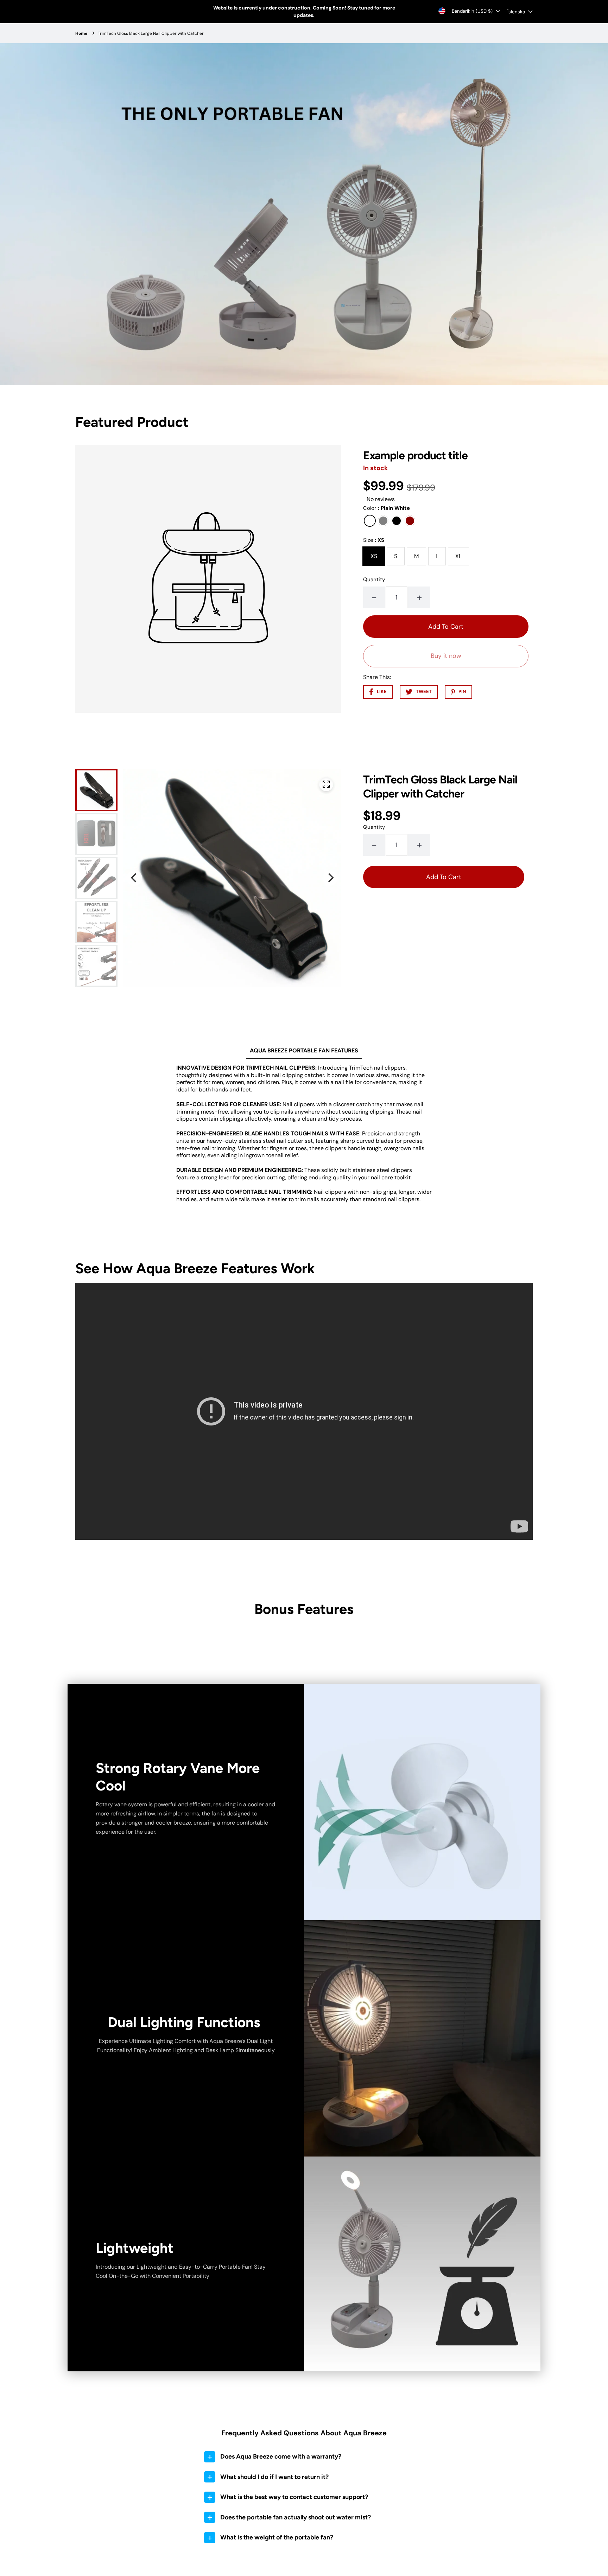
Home (81, 33)
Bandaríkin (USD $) (472, 11)
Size (374, 540)
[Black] (397, 521)
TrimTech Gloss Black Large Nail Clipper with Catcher (151, 33)
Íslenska (516, 12)
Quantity (374, 579)
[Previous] (134, 878)
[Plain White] (370, 521)
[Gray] (383, 521)
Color (387, 508)
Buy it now (446, 656)
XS (374, 556)
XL (458, 556)
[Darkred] (410, 521)
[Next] (330, 878)
